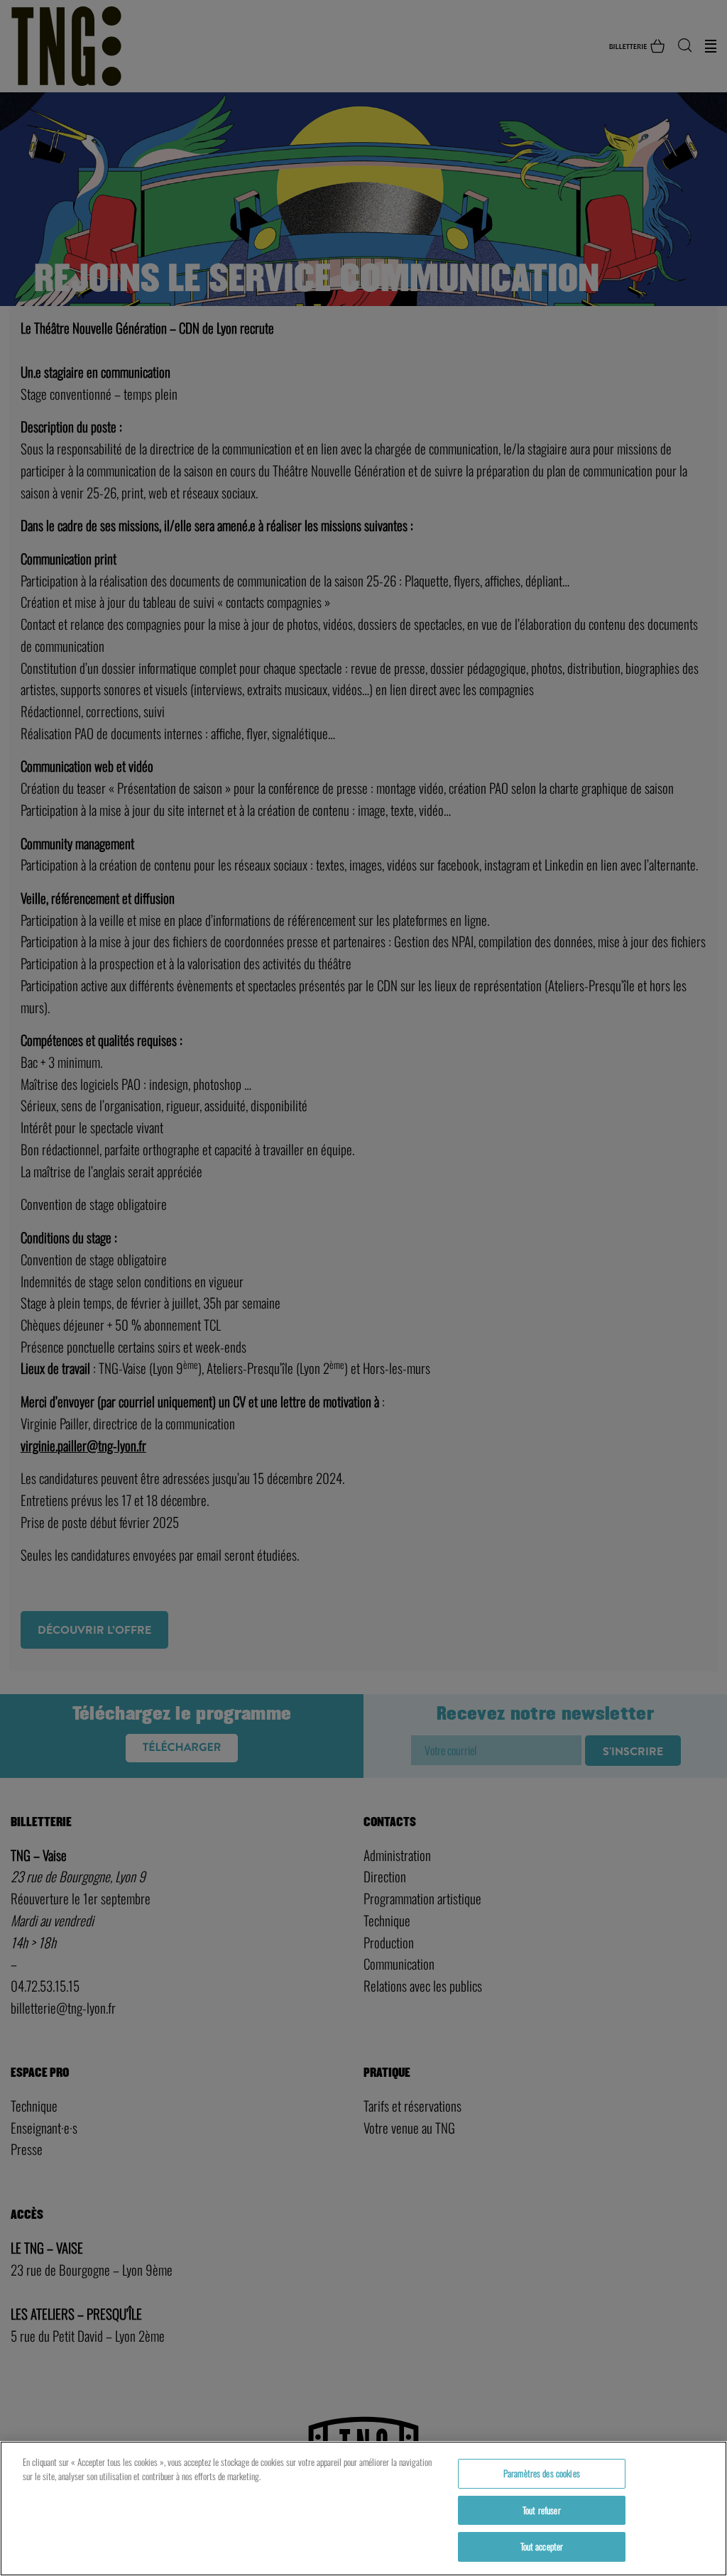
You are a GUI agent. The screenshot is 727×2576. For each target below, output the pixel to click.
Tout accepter (542, 2546)
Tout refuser (542, 2510)
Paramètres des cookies (542, 2473)
